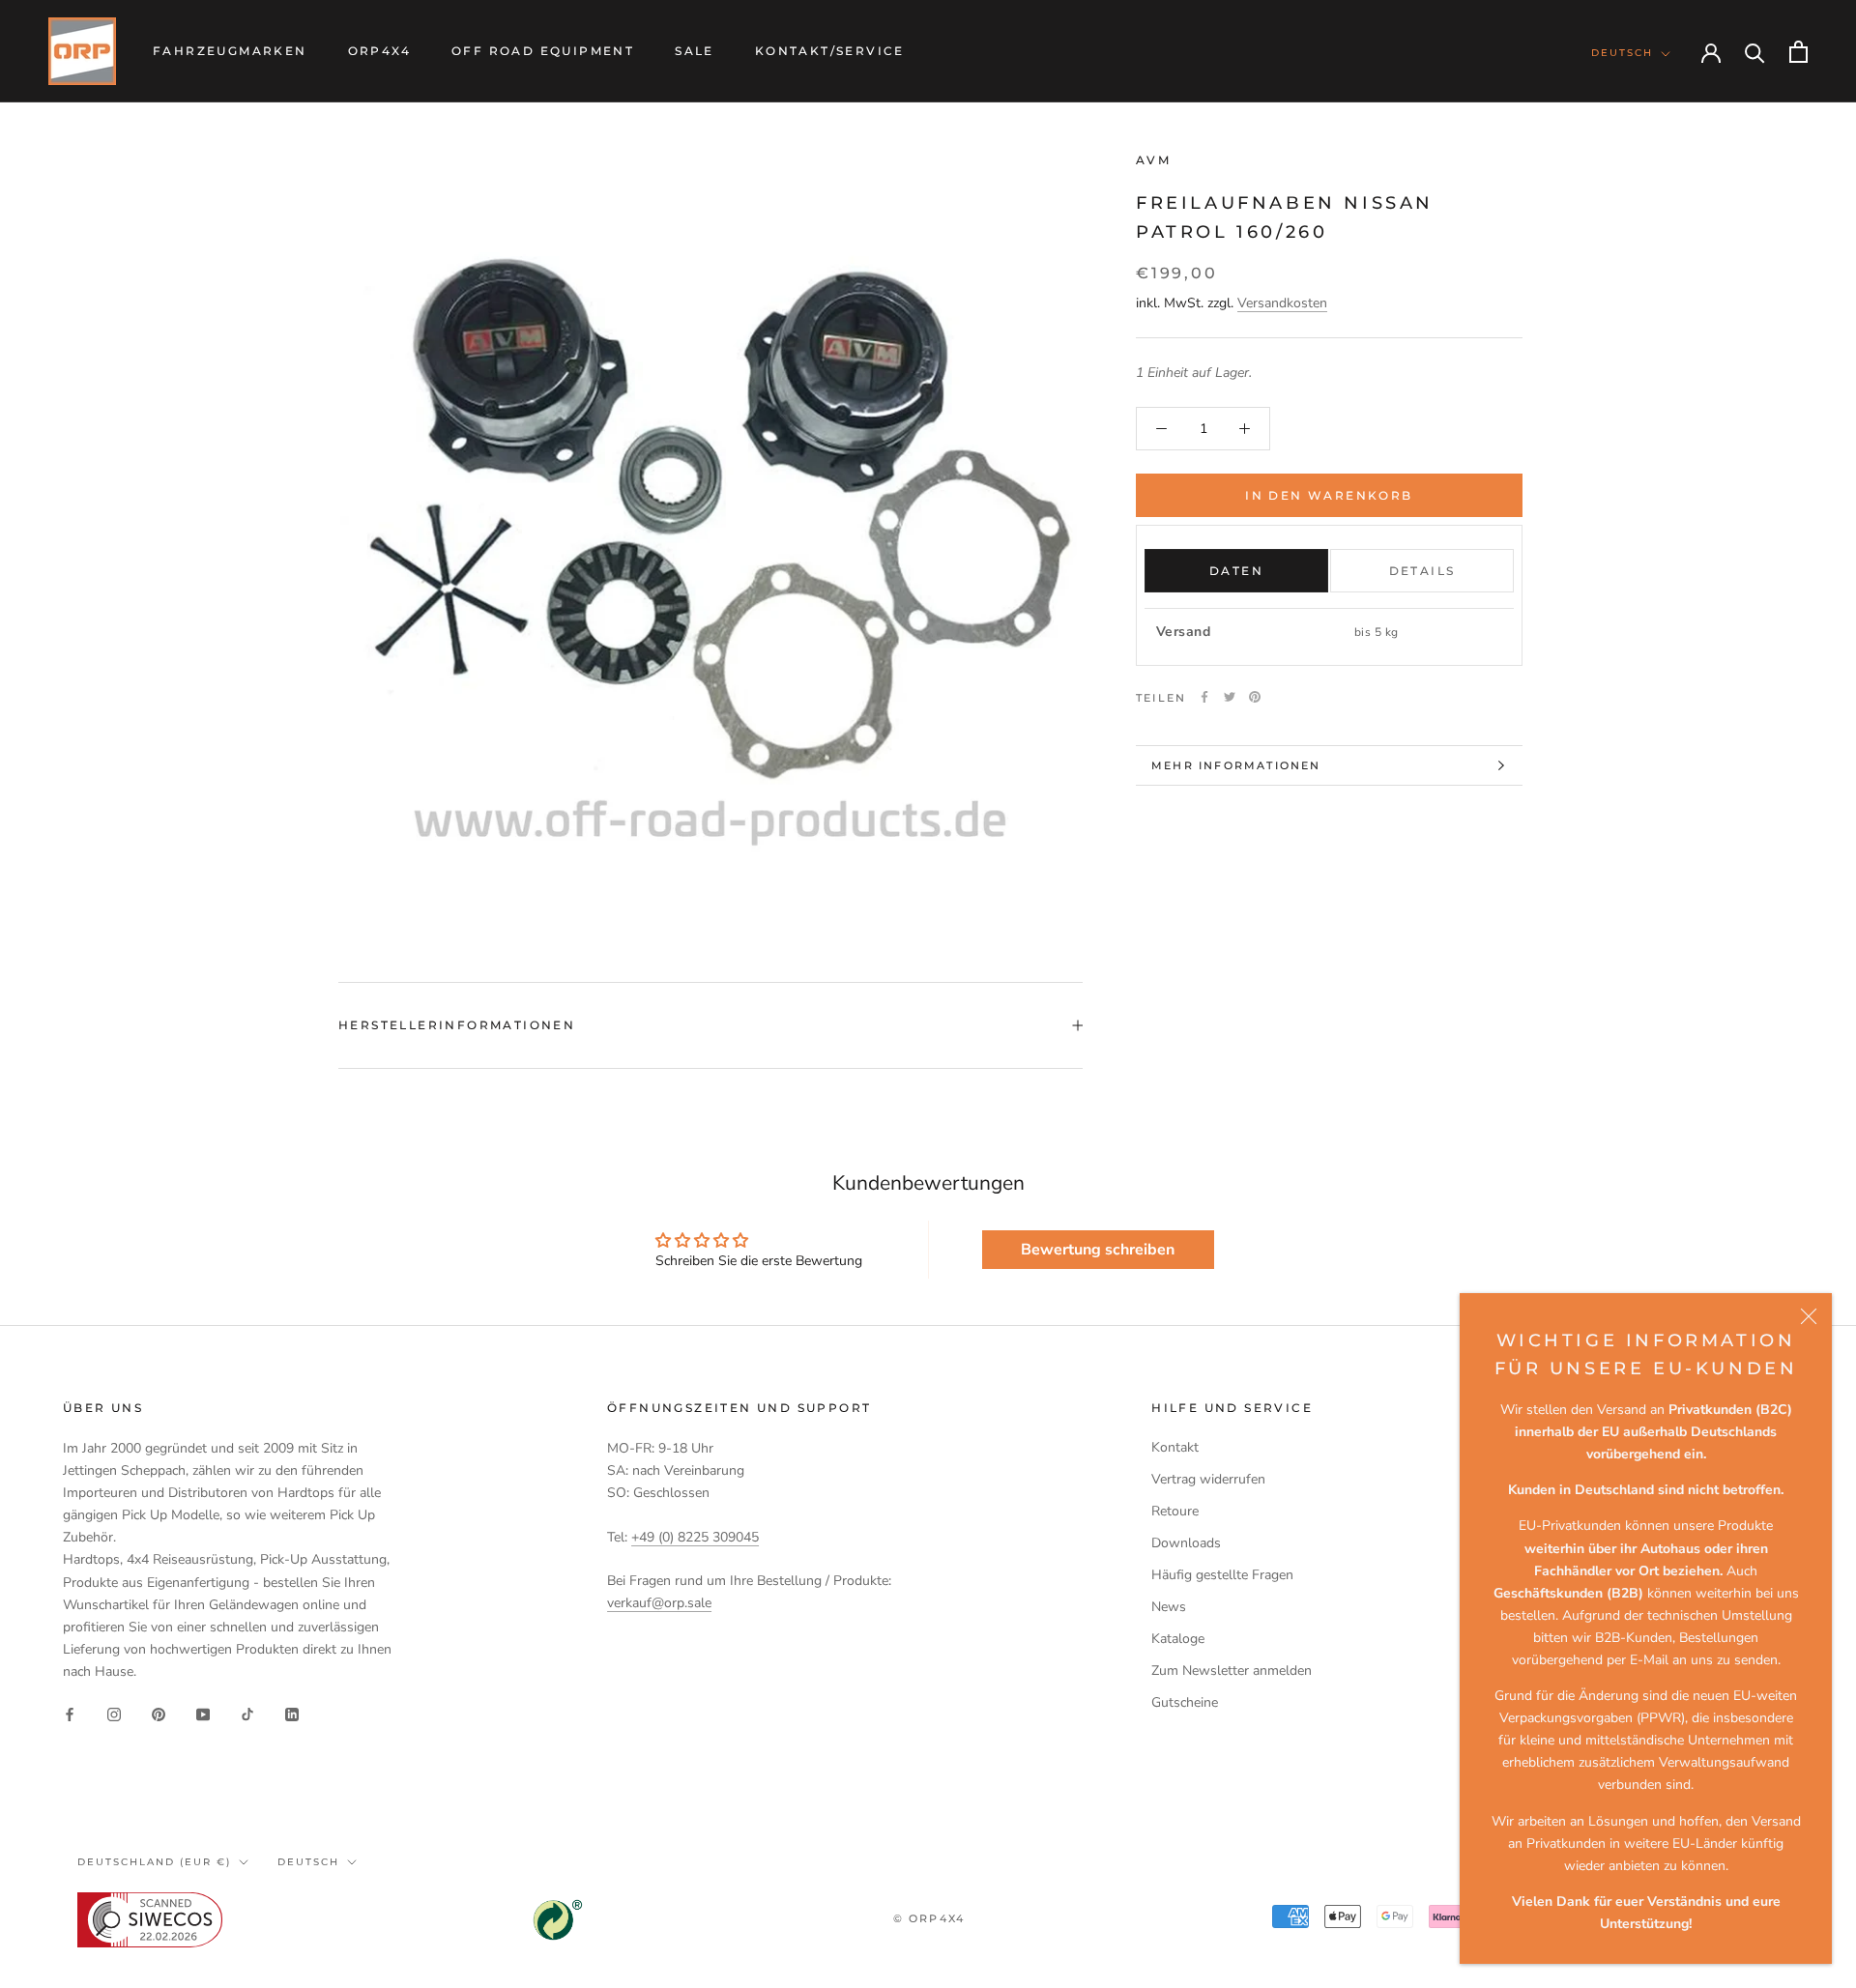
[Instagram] (114, 1713)
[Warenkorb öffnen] (1798, 52)
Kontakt (1175, 1447)
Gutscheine (1185, 1702)
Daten (1236, 571)
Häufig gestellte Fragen (1222, 1575)
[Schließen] (1809, 1316)
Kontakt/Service (830, 51)
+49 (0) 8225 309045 (695, 1537)
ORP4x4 (379, 51)
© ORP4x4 (929, 1918)
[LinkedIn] (292, 1713)
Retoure (1175, 1511)
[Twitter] (1230, 697)
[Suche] (1755, 52)
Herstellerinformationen (457, 1025)
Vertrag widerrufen (1208, 1479)
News (1169, 1607)
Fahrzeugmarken (230, 51)
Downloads (1186, 1543)
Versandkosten (1282, 303)
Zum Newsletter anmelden (1232, 1671)
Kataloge (1178, 1639)
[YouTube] (203, 1713)
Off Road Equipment (543, 51)
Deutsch (1622, 53)
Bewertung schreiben (1098, 1250)
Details (1422, 571)
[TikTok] (247, 1713)
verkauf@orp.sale (659, 1603)
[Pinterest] (1255, 697)
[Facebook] (1204, 697)
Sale (695, 51)
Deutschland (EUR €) (154, 1862)
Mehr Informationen (1236, 765)
